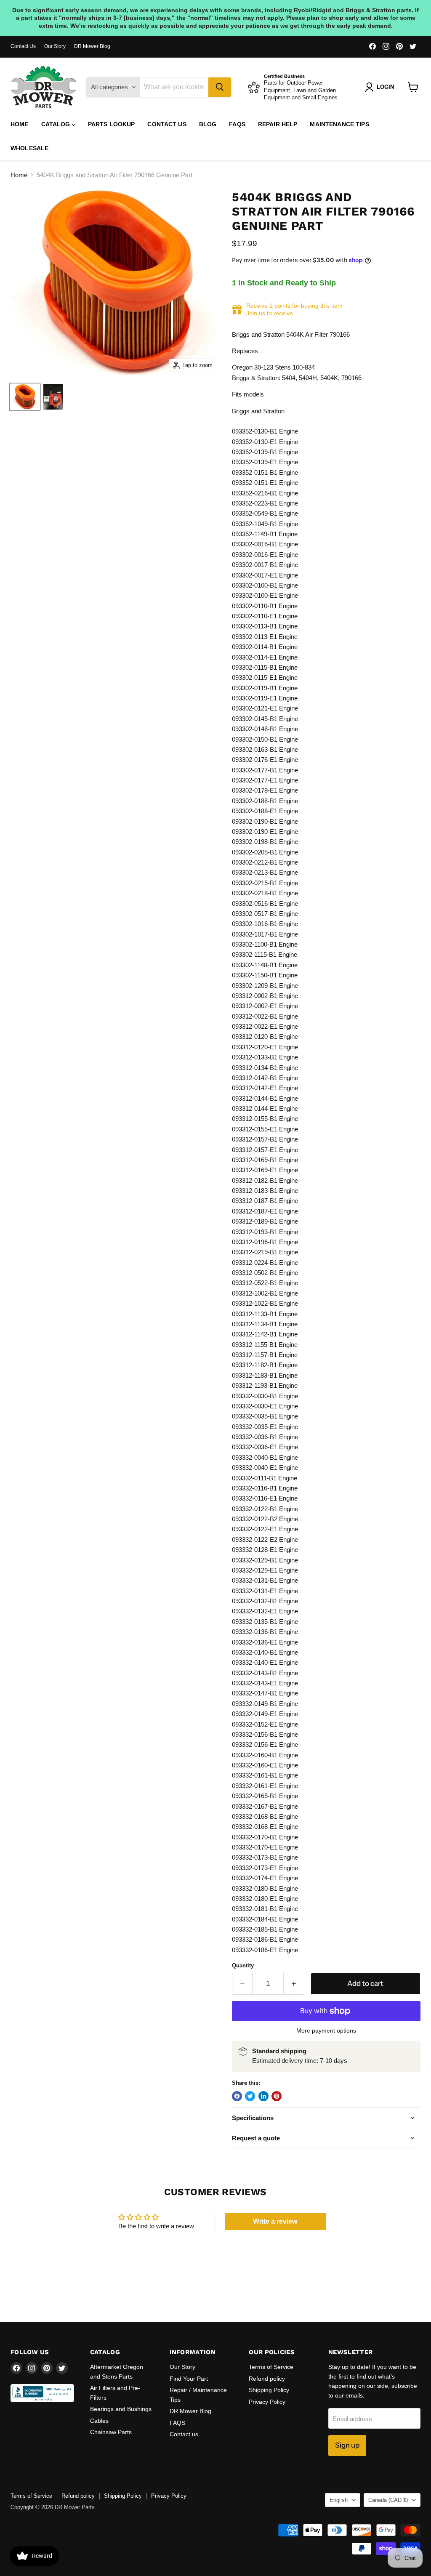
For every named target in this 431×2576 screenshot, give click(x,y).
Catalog (57, 124)
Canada (388, 2500)
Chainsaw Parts (111, 2432)
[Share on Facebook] (237, 2096)
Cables (99, 2421)
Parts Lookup (112, 124)
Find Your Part (189, 2379)
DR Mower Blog (92, 46)
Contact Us (23, 46)
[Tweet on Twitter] (250, 2096)
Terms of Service (271, 2367)
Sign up (347, 2445)
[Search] (220, 87)
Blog (208, 124)
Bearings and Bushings (121, 2409)
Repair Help (278, 124)
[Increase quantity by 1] (294, 1984)
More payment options (326, 2030)
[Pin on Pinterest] (277, 2096)
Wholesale (29, 148)
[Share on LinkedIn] (263, 2096)
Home (20, 124)
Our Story (55, 46)
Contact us (167, 124)
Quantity (243, 1965)
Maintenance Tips (339, 124)
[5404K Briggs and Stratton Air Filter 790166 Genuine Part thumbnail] (25, 397)
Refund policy (267, 2379)
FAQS (237, 124)
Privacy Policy (267, 2402)
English (339, 2500)
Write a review (275, 2221)
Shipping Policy (269, 2390)
